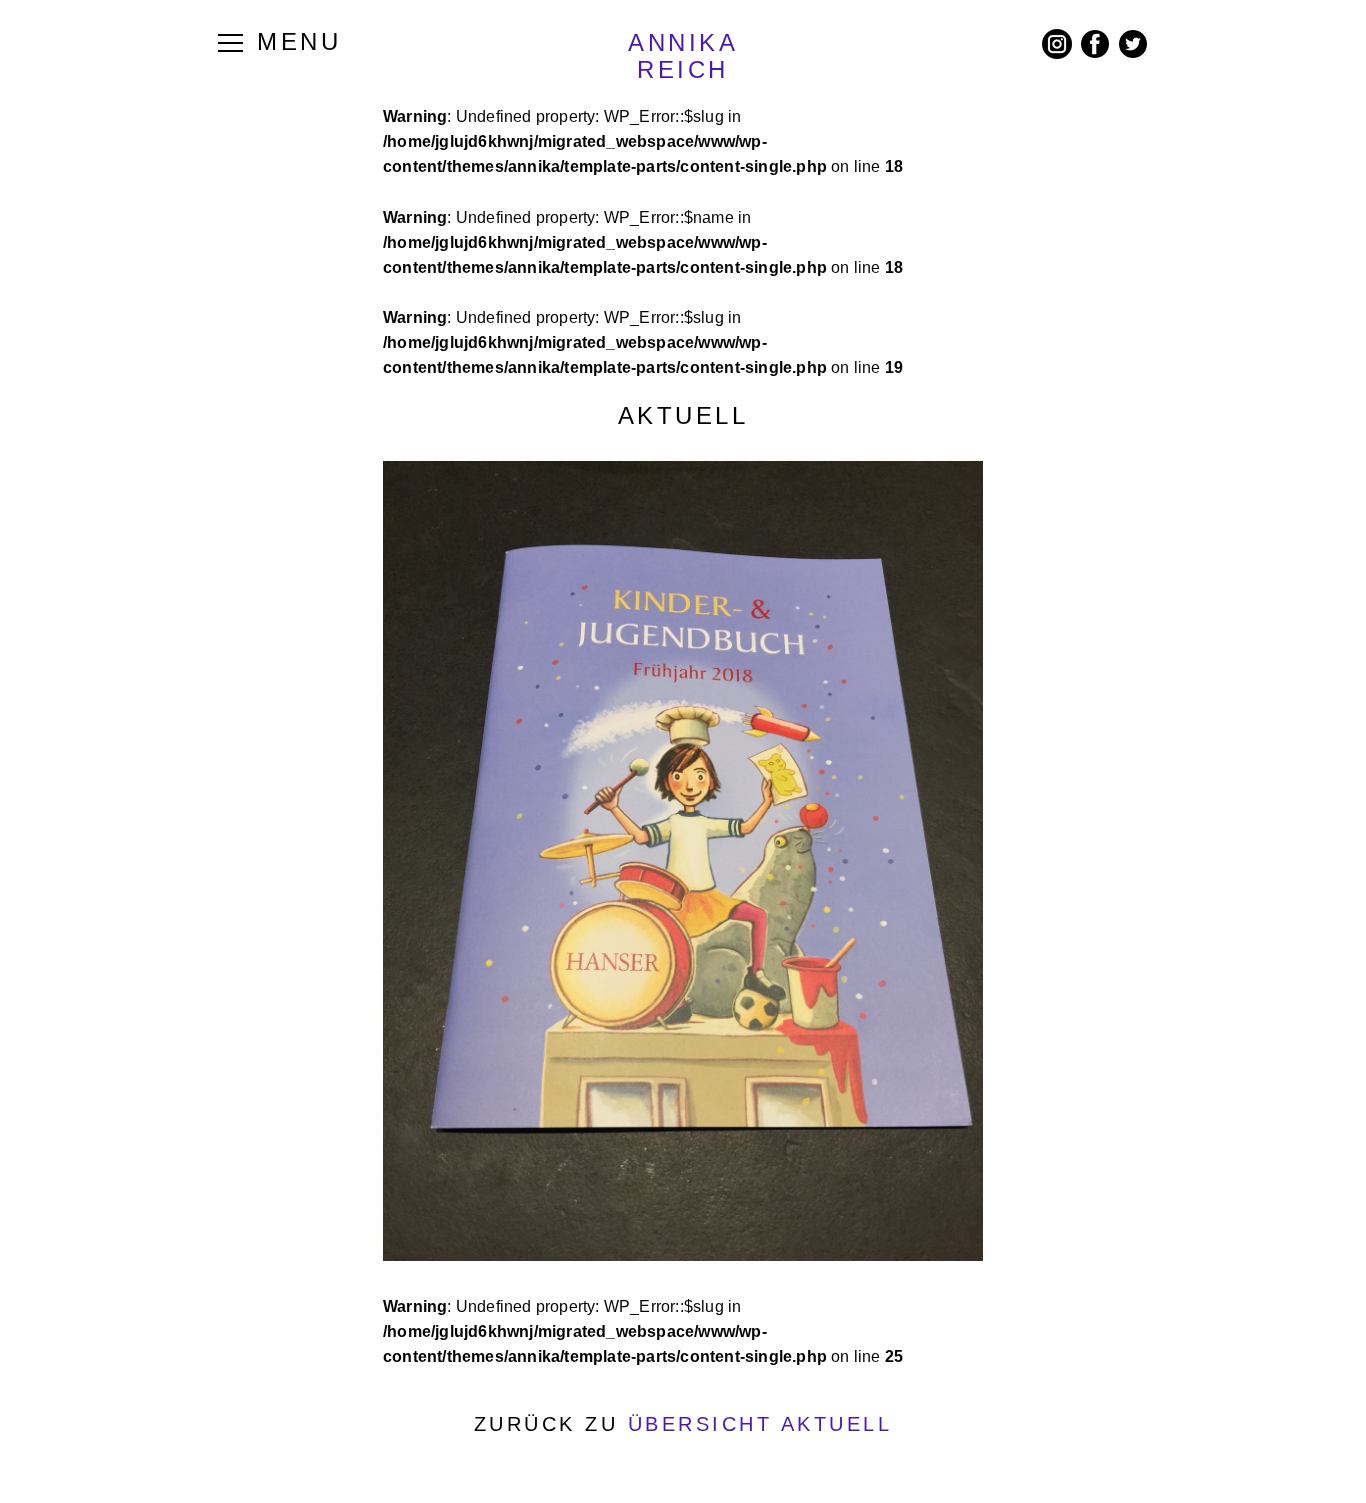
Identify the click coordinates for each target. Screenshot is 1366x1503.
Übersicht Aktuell (760, 1424)
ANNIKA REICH (683, 56)
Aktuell (683, 415)
